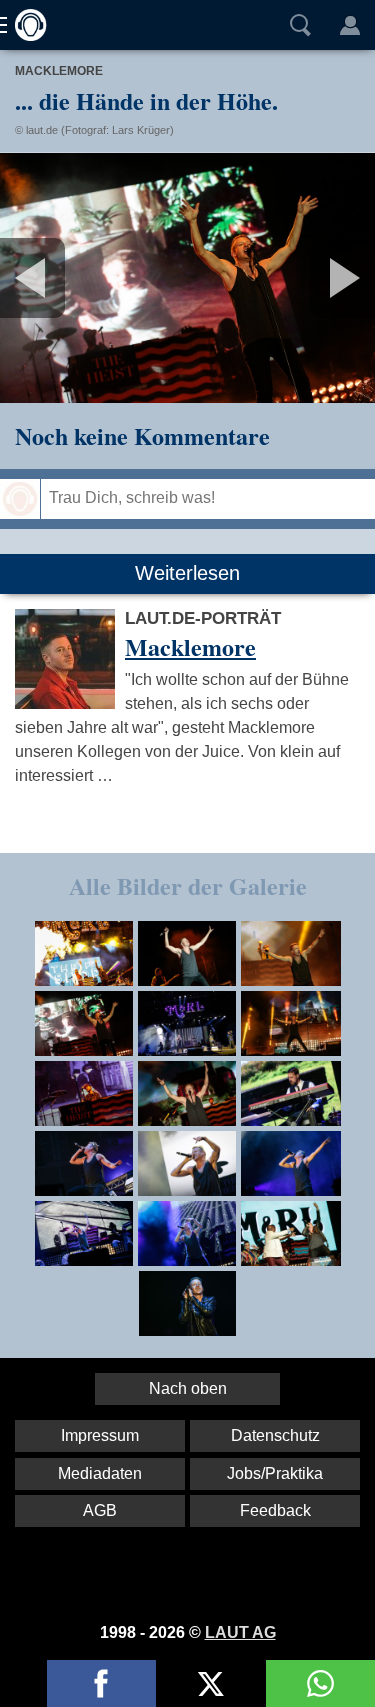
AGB (100, 1510)
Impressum (100, 1435)
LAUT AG (240, 1632)
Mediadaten (100, 1473)
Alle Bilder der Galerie (188, 885)
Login (350, 25)
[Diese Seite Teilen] (101, 1683)
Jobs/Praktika (275, 1473)
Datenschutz (275, 1435)
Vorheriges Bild (62, 278)
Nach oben (188, 1388)
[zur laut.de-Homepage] (25, 25)
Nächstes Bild (187, 278)
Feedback (275, 1510)
